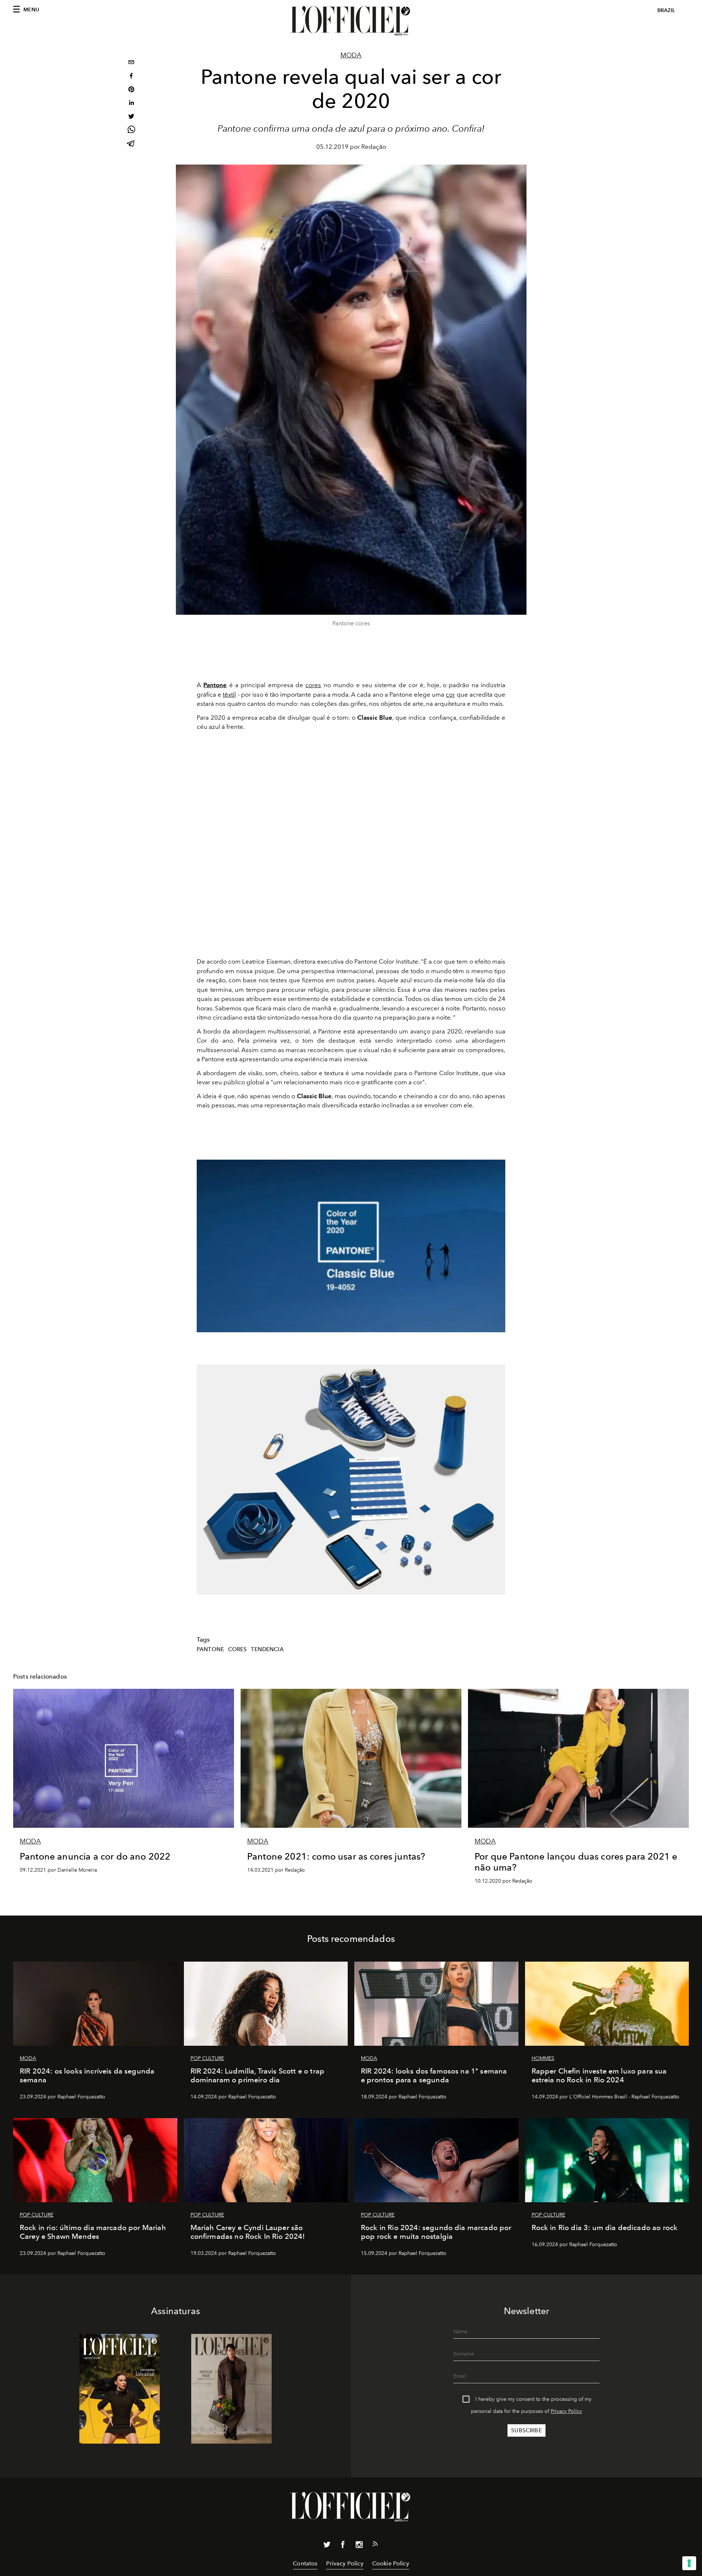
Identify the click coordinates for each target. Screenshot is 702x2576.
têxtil (229, 694)
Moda (351, 55)
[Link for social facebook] (343, 2546)
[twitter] (131, 117)
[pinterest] (131, 90)
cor (450, 694)
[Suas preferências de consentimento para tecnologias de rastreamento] (689, 2563)
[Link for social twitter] (327, 2546)
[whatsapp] (131, 131)
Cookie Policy (391, 2563)
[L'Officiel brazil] (351, 21)
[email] (131, 63)
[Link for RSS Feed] (375, 2545)
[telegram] (131, 144)
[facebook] (131, 77)
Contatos (305, 2563)
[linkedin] (131, 104)
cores (313, 685)
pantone (210, 1649)
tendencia (267, 1649)
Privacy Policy (566, 2411)
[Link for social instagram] (359, 2546)
